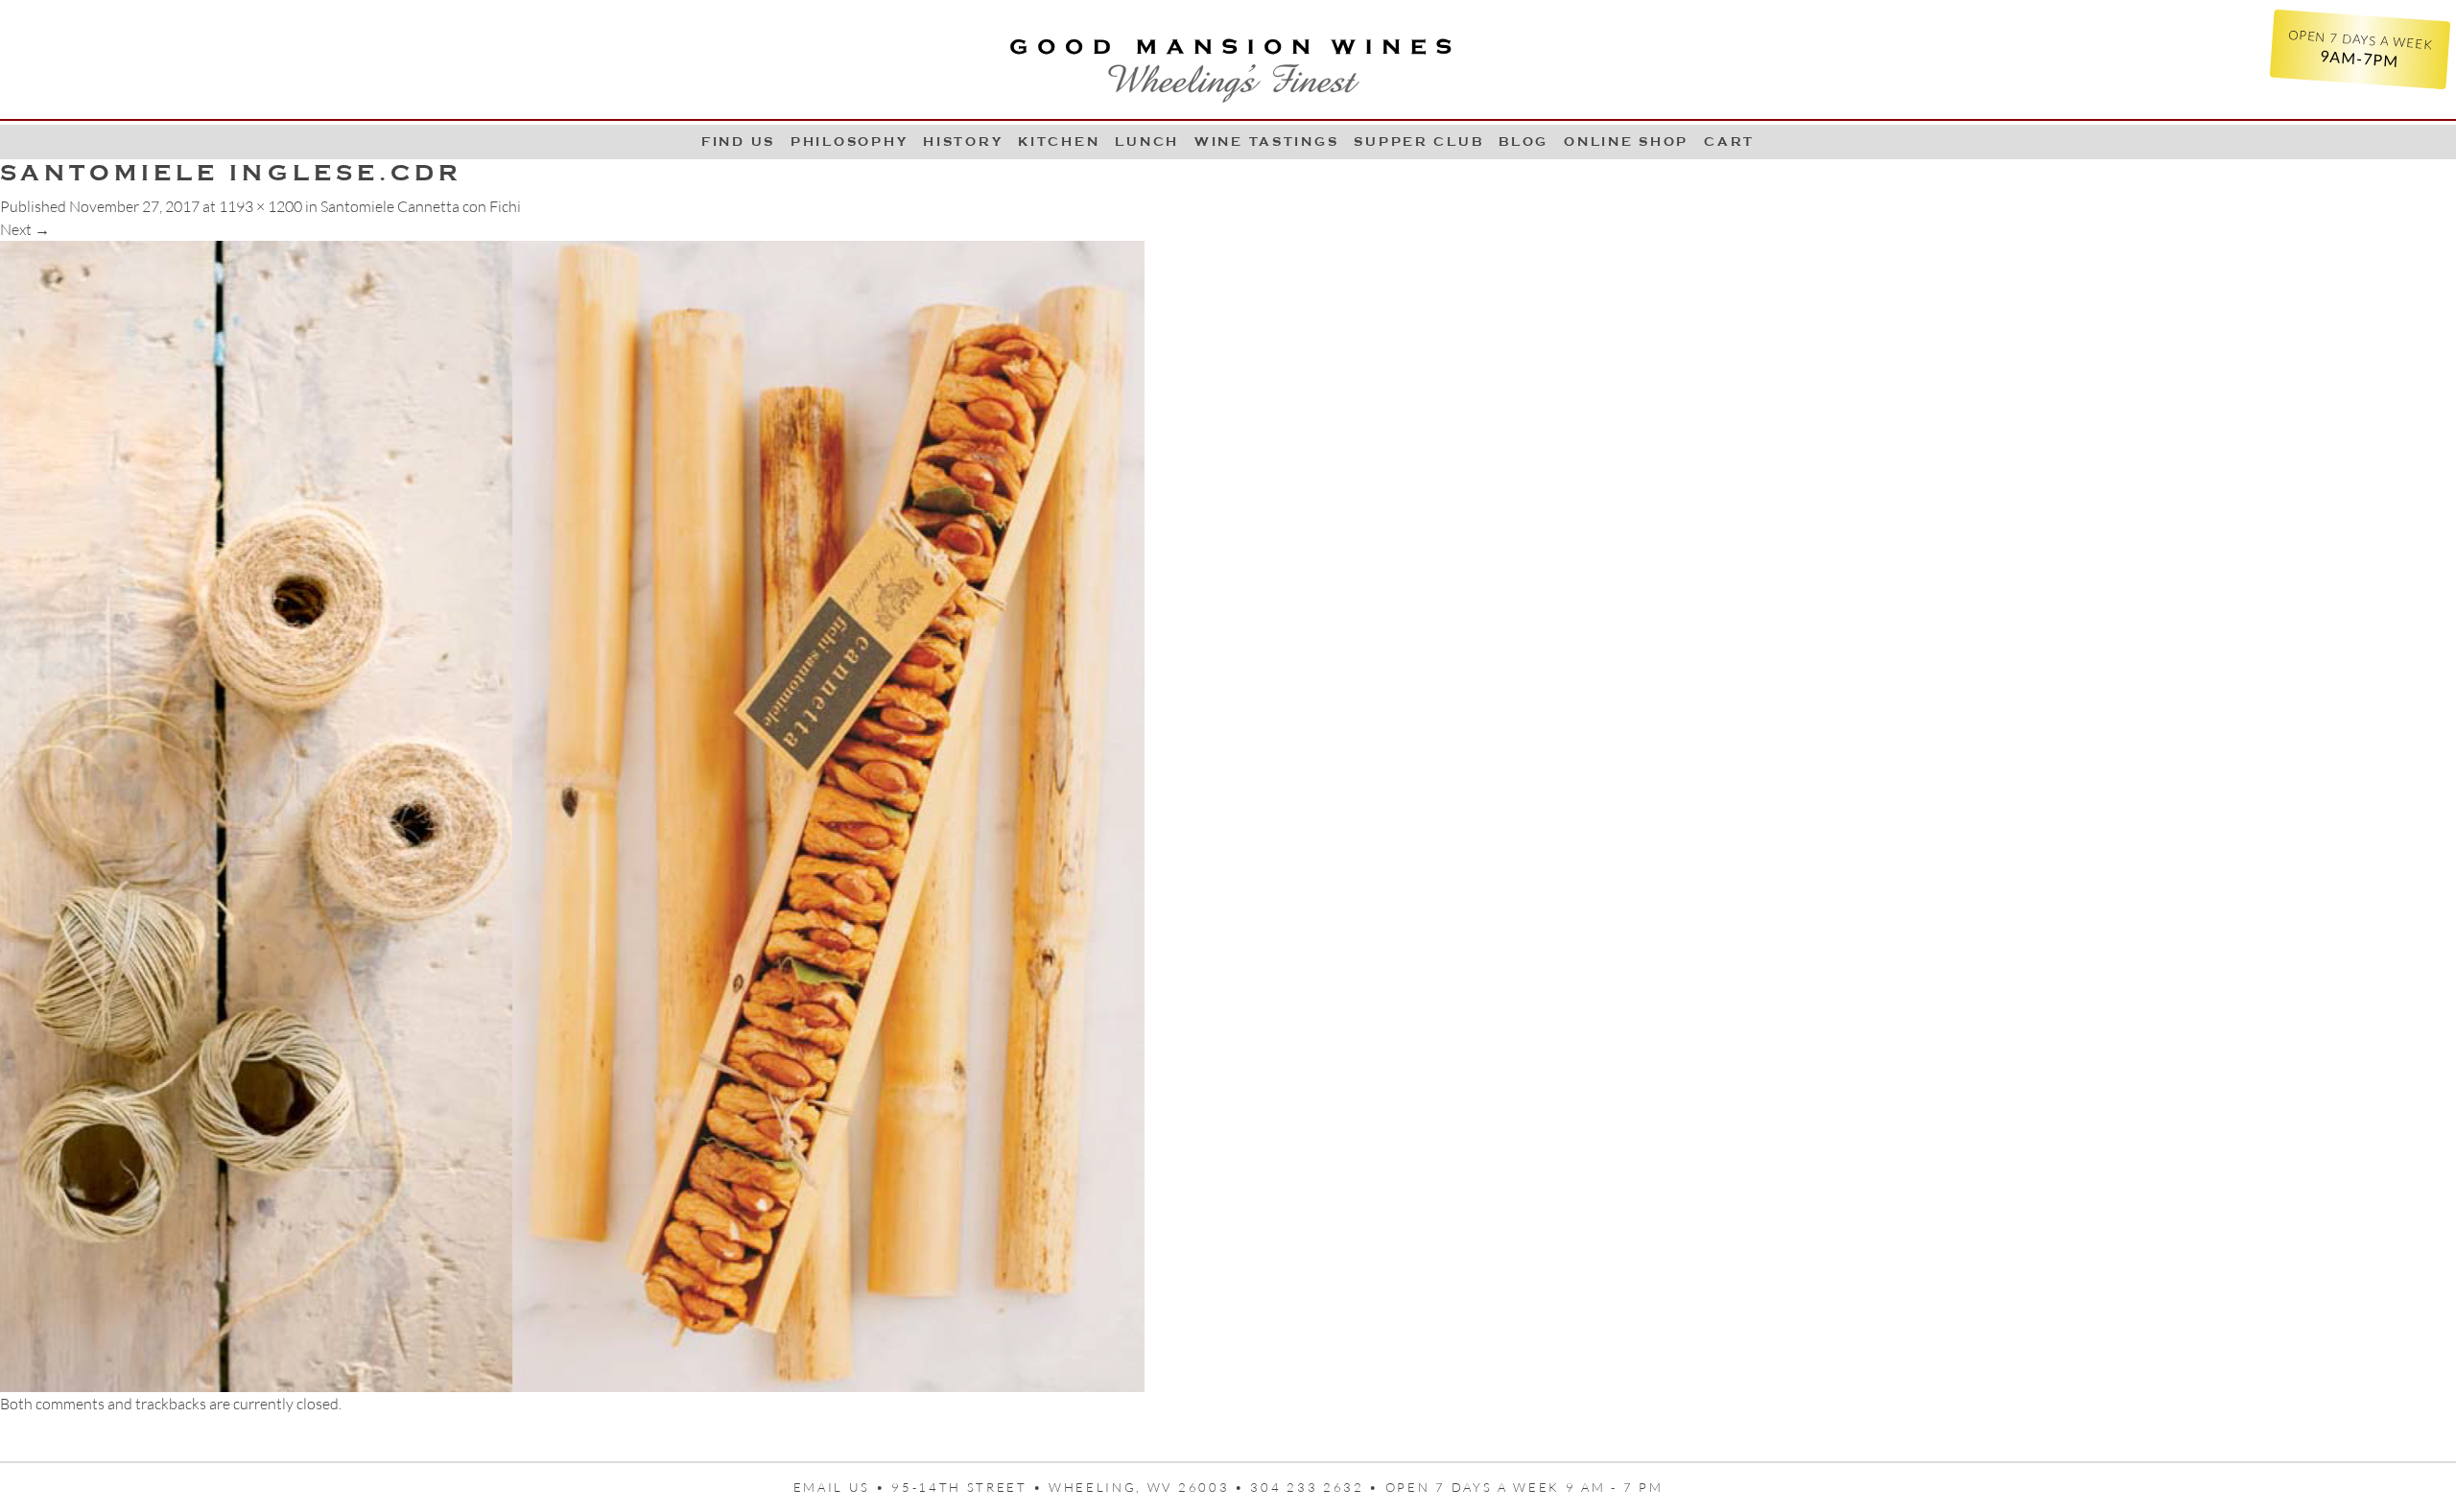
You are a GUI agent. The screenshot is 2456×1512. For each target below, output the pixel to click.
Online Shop (1626, 142)
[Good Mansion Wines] (1228, 63)
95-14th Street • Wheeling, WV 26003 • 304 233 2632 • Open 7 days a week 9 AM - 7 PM (1277, 1487)
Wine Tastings (1266, 142)
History (963, 142)
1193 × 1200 (260, 206)
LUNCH (1147, 142)
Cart (1729, 142)
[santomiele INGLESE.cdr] (572, 815)
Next (25, 229)
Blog (1523, 142)
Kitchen (1059, 142)
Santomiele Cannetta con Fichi (421, 206)
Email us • (843, 1487)
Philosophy (849, 142)
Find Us (738, 142)
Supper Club (1418, 142)
